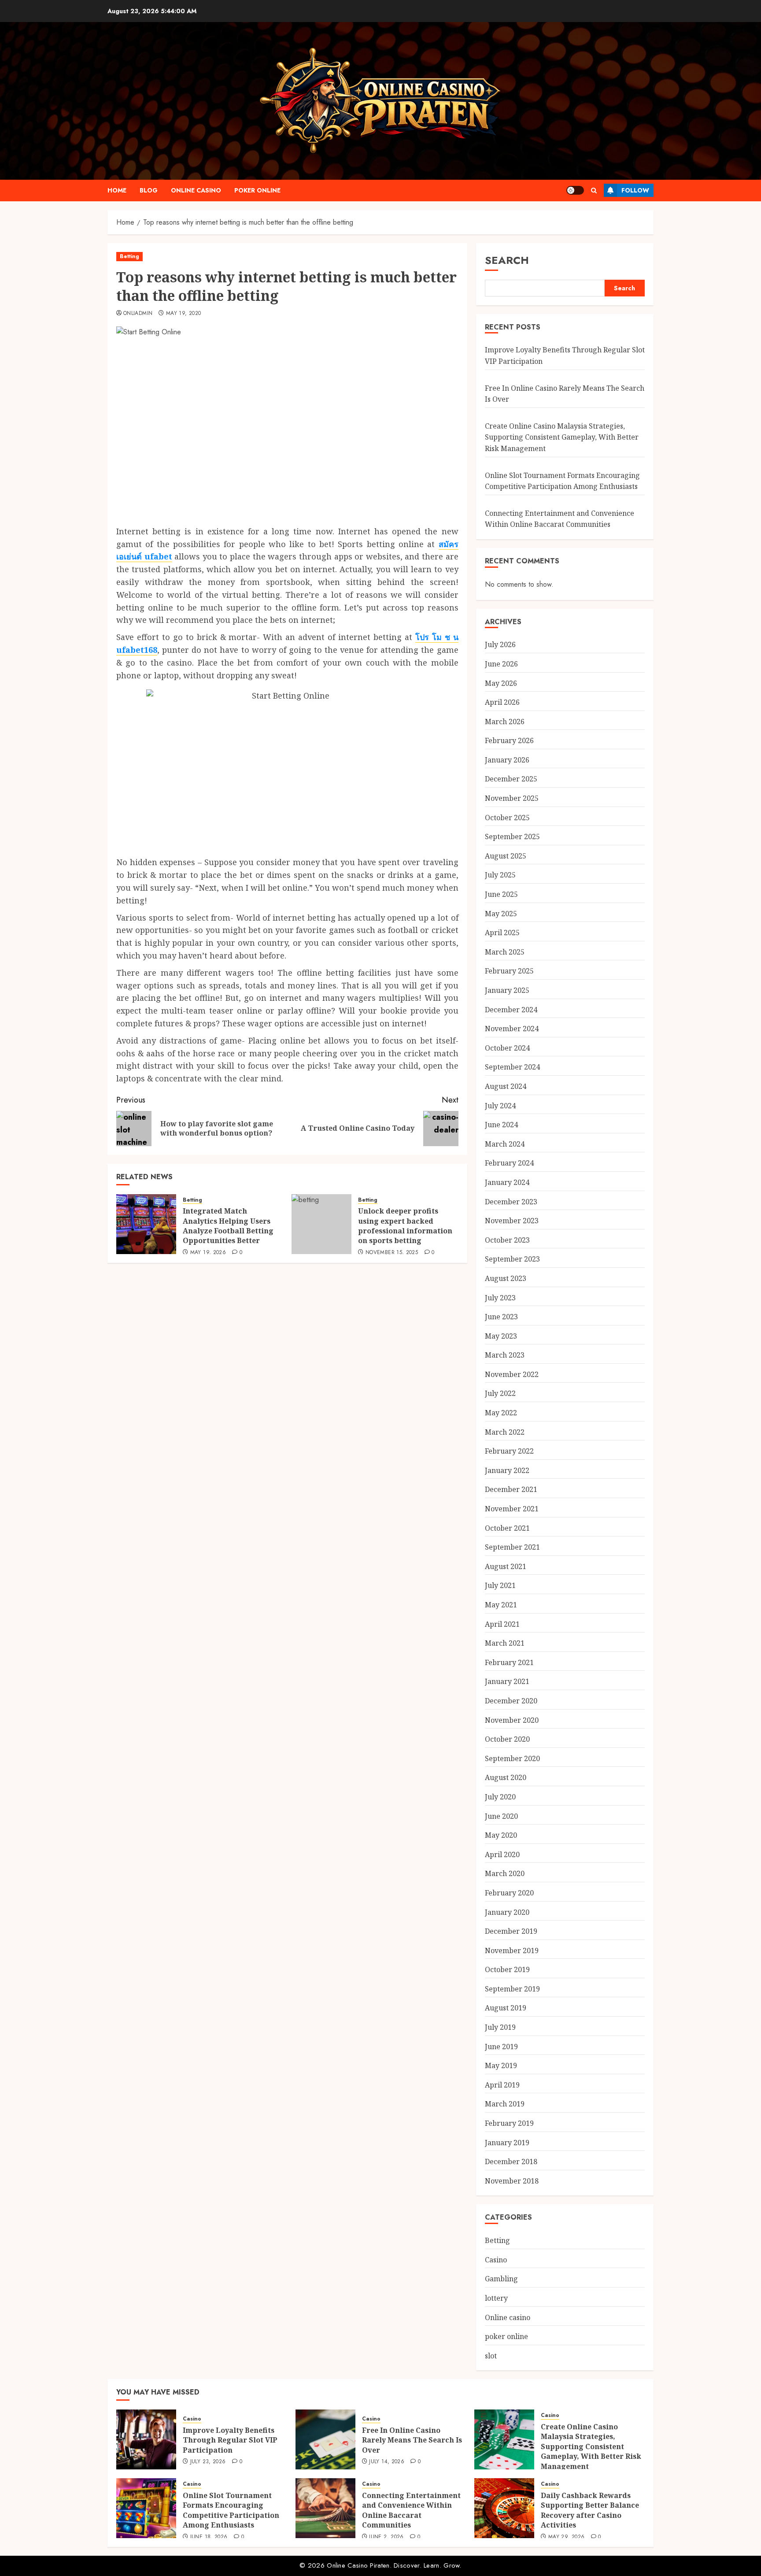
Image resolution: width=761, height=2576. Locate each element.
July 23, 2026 (208, 2462)
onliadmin (138, 314)
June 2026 (501, 664)
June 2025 (501, 894)
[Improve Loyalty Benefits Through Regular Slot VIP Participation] (146, 2439)
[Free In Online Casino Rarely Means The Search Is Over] (325, 2439)
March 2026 (505, 722)
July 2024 (500, 1106)
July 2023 (500, 1298)
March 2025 (505, 952)
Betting (129, 256)
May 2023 (501, 1336)
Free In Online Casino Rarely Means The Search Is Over (412, 2440)
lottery (496, 2298)
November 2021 (512, 1509)
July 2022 (500, 1393)
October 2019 (507, 1969)
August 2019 (506, 2008)
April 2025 (502, 933)
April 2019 (502, 2085)
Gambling (501, 2279)
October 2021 (507, 1528)
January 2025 (507, 990)
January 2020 (507, 1912)
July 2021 (500, 1585)
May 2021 (501, 1605)
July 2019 (500, 2027)
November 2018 (512, 2181)
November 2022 (512, 1374)
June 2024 (501, 1125)
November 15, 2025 (392, 1253)
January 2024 (507, 1182)
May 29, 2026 (566, 2537)
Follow (635, 190)
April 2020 (502, 1854)
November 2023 (512, 1221)
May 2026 (501, 683)
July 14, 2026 (387, 2462)
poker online (257, 190)
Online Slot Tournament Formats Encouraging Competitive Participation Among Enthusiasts (231, 2510)
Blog (149, 190)
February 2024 (509, 1163)
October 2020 (507, 1739)
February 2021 (509, 1662)
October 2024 (507, 1048)
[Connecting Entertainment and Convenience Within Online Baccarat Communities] (325, 2508)
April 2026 (502, 702)
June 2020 (501, 1816)
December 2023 (511, 1202)
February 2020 (509, 1893)
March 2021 (505, 1643)
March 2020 (505, 1873)
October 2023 (507, 1240)
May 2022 (501, 1413)
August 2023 (506, 1278)
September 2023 (512, 1259)
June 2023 (501, 1317)
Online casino (196, 190)
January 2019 (507, 2143)
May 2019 (501, 2065)
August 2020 (506, 1777)
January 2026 (507, 760)
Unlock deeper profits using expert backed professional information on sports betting (405, 1226)
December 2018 (511, 2161)
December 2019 (511, 1931)
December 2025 (511, 779)
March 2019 (505, 2104)
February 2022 (509, 1451)
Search (507, 260)
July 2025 (500, 875)
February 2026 (509, 740)
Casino (496, 2260)
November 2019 (512, 1951)
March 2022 (505, 1432)
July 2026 (500, 644)
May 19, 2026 (208, 1253)
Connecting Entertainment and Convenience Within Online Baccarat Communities (560, 519)
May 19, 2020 (183, 314)
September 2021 (512, 1547)
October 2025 (507, 818)
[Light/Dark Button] (575, 190)
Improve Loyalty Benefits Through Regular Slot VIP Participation (230, 2440)
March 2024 (505, 1144)
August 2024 (506, 1086)
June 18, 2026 (209, 2537)
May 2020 (501, 1835)
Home (117, 190)
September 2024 (512, 1067)
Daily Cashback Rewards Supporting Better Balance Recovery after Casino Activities (590, 2510)
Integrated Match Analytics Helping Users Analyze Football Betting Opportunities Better (228, 1226)
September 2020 (512, 1758)
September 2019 (512, 1989)
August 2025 (506, 856)
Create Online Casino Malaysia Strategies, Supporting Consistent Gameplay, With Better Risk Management (562, 437)
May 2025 (501, 914)
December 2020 (511, 1701)
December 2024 (511, 1010)
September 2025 (512, 836)
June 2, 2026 (386, 2537)
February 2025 (509, 971)
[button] (594, 191)
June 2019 (501, 2047)
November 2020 (512, 1720)
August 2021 (506, 1566)
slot (491, 2356)
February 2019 (509, 2123)
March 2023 (505, 1355)
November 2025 (512, 798)
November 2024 (512, 1029)
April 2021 (502, 1624)
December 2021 (511, 1489)
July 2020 (500, 1797)
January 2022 (507, 1470)
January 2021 (507, 1681)
